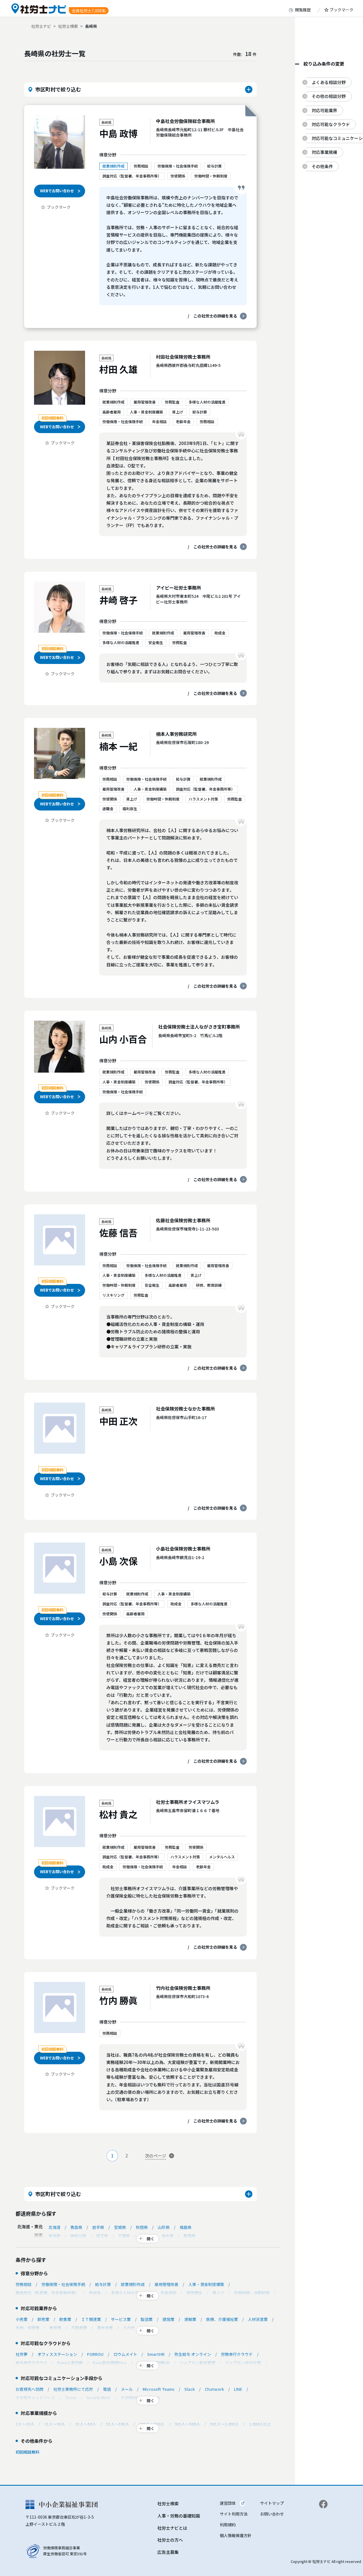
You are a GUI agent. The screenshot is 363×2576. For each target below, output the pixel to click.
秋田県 (142, 2227)
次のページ (156, 2156)
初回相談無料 (28, 2452)
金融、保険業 (28, 2328)
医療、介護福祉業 (222, 2319)
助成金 (95, 2293)
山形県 (164, 2227)
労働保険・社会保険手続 (63, 2284)
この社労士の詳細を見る (215, 316)
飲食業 (65, 2319)
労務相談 (24, 2284)
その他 (129, 2328)
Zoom (71, 2398)
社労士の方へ (170, 2540)
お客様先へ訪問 (29, 2389)
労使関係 (194, 2293)
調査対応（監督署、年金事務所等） (47, 2293)
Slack (190, 2389)
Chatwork (214, 2389)
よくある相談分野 (329, 82)
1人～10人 (25, 2424)
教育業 (55, 2328)
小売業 (22, 2319)
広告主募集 (168, 2552)
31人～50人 (86, 2424)
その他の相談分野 (329, 96)
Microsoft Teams (159, 2389)
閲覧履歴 (303, 10)
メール (127, 2389)
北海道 (54, 2227)
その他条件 (322, 166)
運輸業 (190, 2319)
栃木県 (168, 2236)
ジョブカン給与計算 (243, 2363)
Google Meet (98, 2398)
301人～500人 (187, 2424)
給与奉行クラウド (31, 2363)
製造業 (147, 2319)
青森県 (76, 2227)
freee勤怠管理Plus (110, 2363)
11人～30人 (55, 2424)
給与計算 (103, 2284)
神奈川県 (78, 2236)
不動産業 (79, 2328)
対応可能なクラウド (331, 124)
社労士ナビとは (172, 2528)
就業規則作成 (133, 2284)
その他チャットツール (35, 2398)
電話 (107, 2389)
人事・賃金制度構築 (206, 2284)
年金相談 (168, 2293)
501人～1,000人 (225, 2424)
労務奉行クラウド (237, 2354)
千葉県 (124, 2236)
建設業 (168, 2319)
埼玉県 (102, 2236)
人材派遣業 (258, 2319)
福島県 (185, 2227)
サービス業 (121, 2319)
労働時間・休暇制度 (252, 2293)
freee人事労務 (70, 2363)
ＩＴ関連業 (91, 2319)
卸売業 (43, 2319)
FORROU (95, 2354)
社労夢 (22, 2354)
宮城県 (120, 2227)
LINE (238, 2389)
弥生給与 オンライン (193, 2354)
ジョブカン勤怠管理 (197, 2363)
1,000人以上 (260, 2424)
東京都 (54, 2236)
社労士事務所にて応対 (73, 2389)
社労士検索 (68, 26)
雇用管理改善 (166, 2284)
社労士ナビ (41, 26)
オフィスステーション (57, 2354)
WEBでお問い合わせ (57, 191)
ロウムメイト (125, 2354)
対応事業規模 (324, 152)
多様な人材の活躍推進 (131, 2293)
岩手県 (98, 2227)
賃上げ (218, 2293)
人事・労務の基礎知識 (179, 2516)
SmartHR (156, 2354)
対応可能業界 (324, 110)
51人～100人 (118, 2424)
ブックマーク (341, 10)
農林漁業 (105, 2328)
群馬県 (189, 2236)
